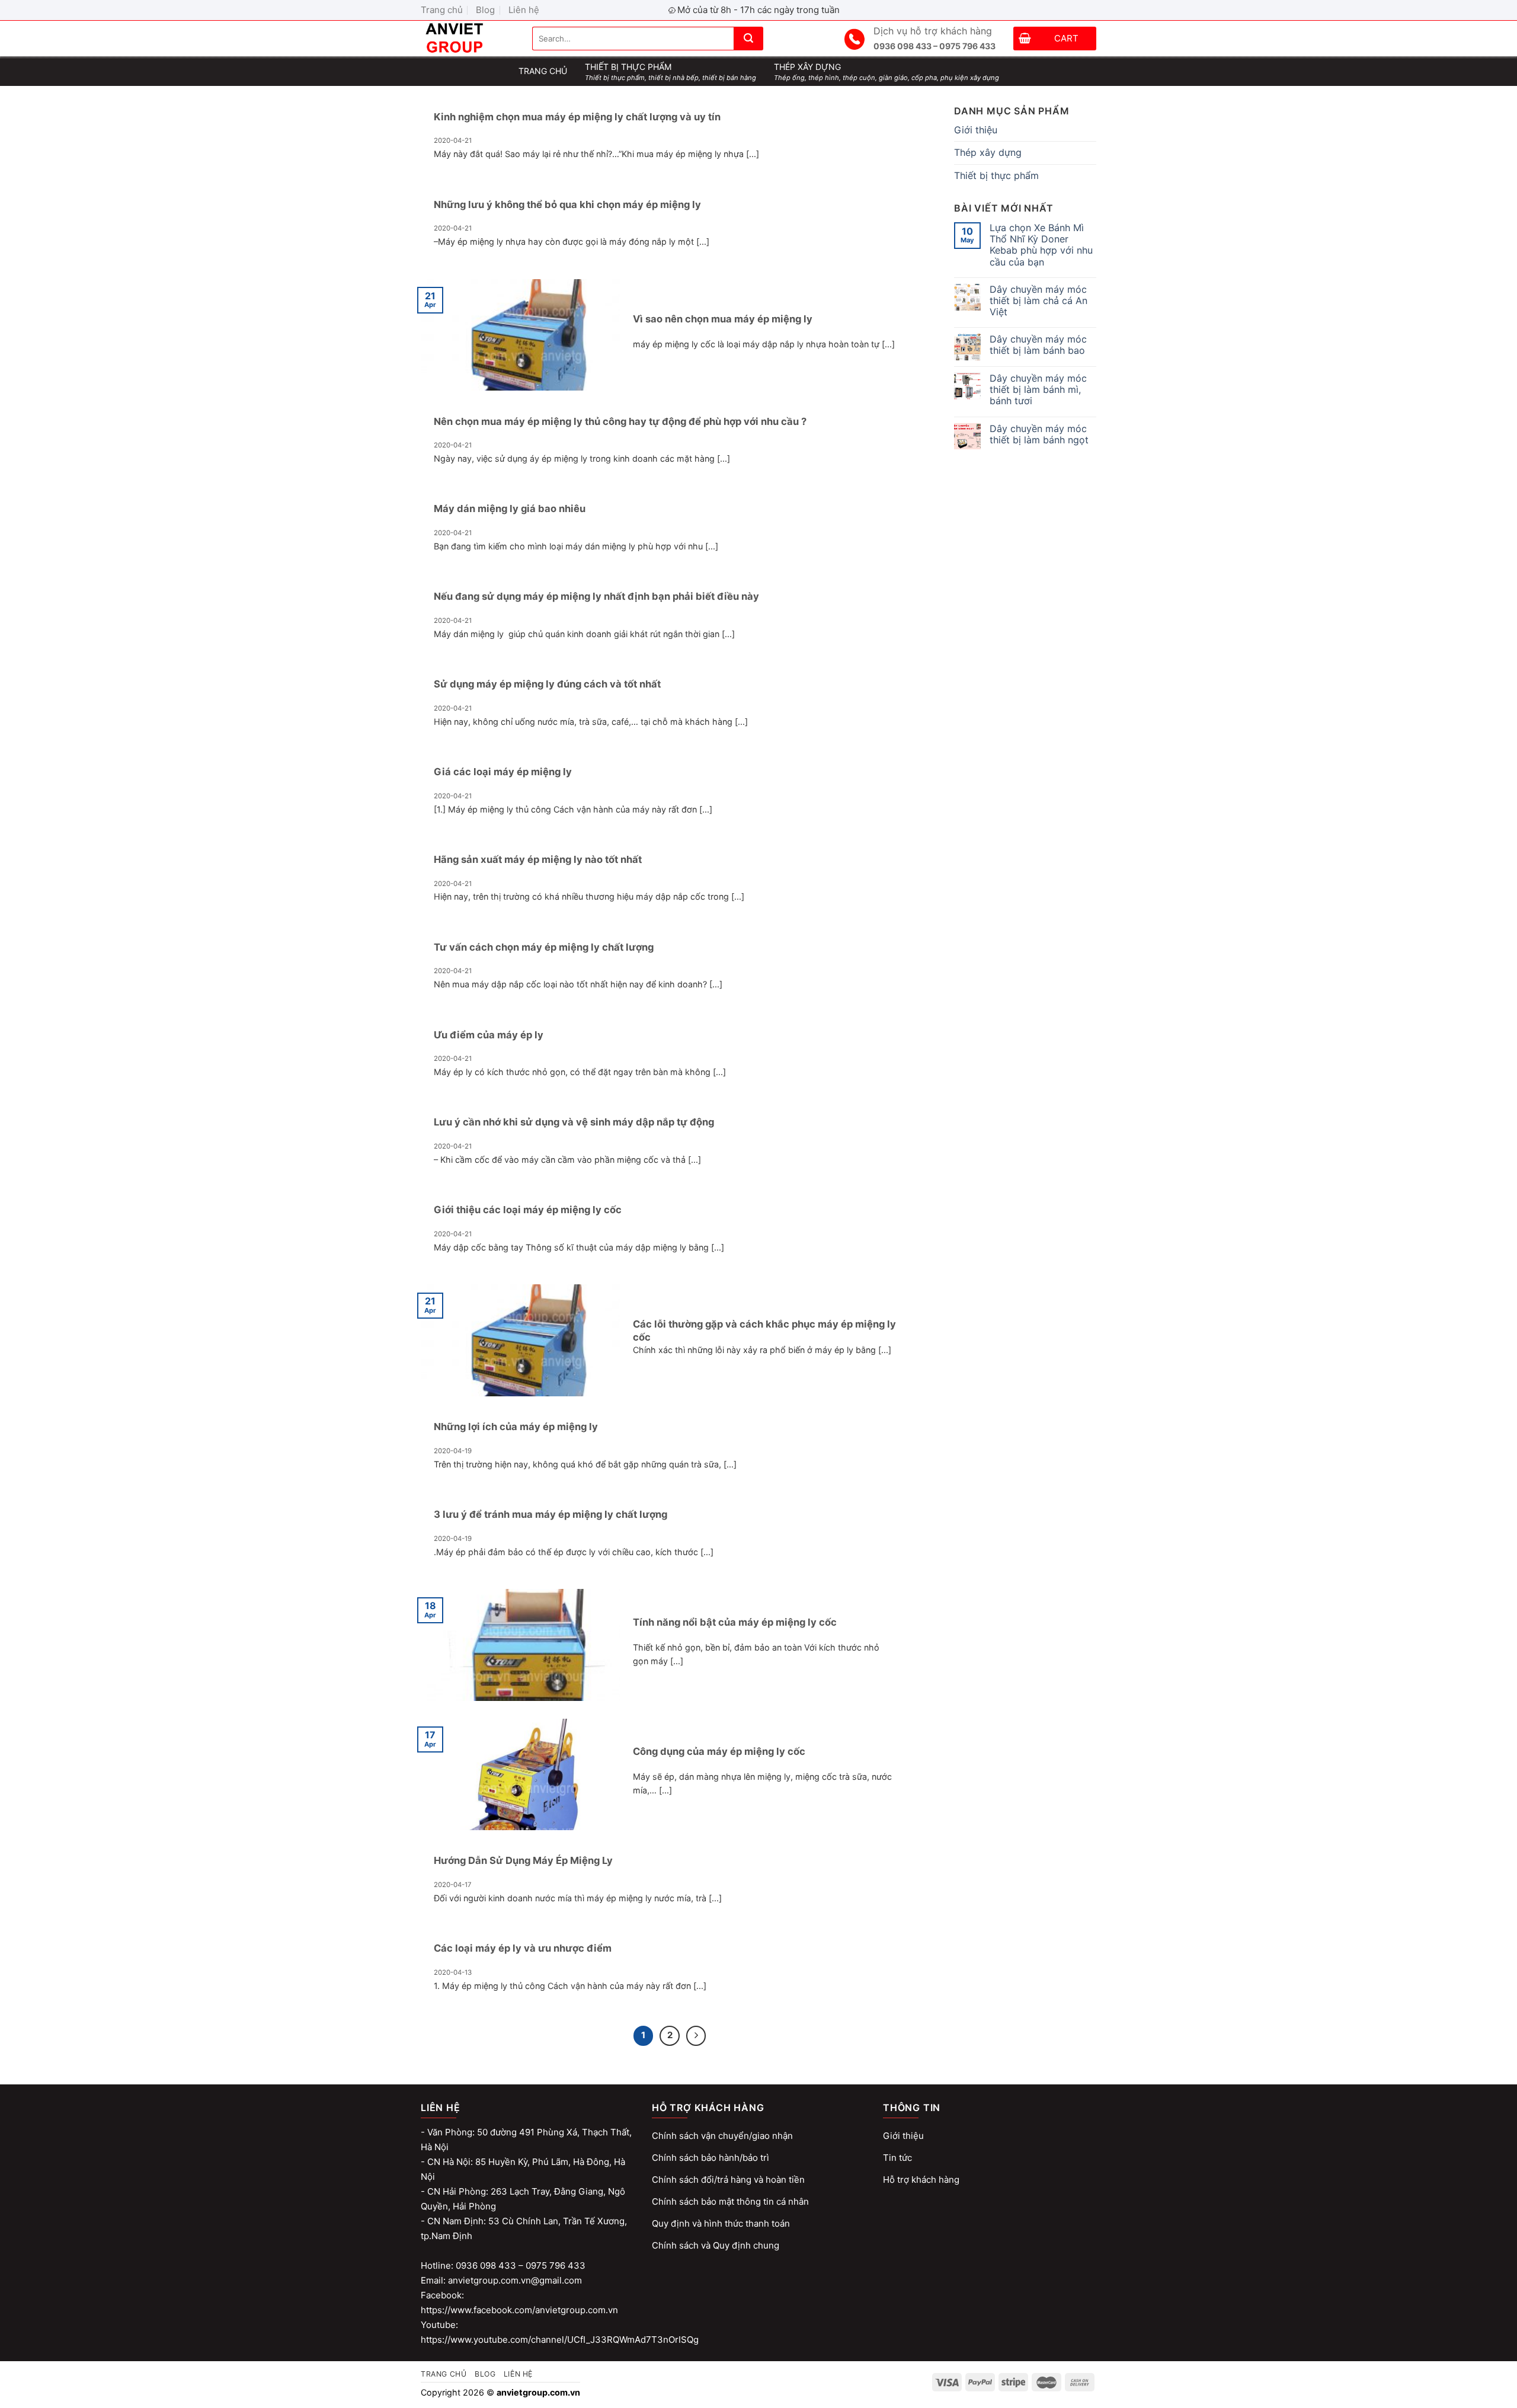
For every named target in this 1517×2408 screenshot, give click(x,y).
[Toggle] (1092, 153)
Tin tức (897, 2158)
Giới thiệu (976, 130)
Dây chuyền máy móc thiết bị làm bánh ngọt (1039, 434)
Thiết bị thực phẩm (996, 175)
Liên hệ (524, 10)
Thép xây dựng (988, 152)
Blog (485, 10)
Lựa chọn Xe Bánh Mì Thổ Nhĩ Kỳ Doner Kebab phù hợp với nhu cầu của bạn (1041, 245)
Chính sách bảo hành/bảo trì (711, 2158)
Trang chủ (442, 10)
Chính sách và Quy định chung (716, 2245)
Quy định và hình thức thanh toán (721, 2223)
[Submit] (748, 39)
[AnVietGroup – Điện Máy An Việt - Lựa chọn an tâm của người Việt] (468, 39)
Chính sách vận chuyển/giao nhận (722, 2136)
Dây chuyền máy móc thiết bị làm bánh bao (1038, 345)
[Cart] (1025, 40)
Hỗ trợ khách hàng (921, 2180)
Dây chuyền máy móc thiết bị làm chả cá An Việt (1038, 301)
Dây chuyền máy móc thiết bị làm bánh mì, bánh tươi (1038, 390)
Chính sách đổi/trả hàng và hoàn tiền (728, 2180)
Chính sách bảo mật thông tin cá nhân (730, 2201)
